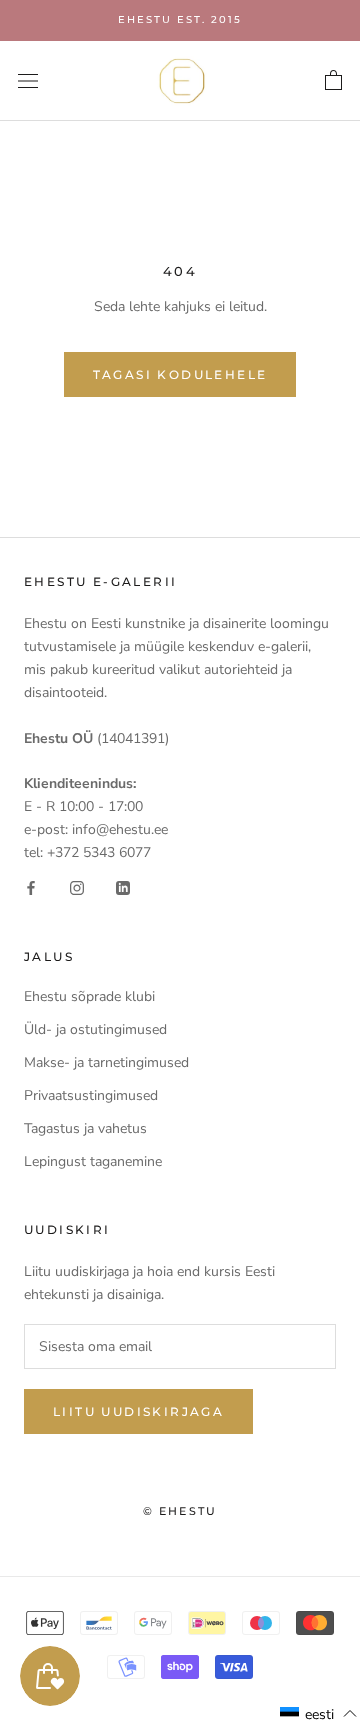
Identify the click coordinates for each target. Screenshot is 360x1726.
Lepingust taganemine (93, 1161)
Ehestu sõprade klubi (89, 996)
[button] (319, 1714)
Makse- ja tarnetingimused (106, 1062)
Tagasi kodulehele (180, 374)
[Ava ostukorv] (333, 81)
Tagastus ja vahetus (85, 1128)
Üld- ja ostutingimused (95, 1029)
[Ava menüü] (28, 80)
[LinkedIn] (123, 886)
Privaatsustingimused (91, 1095)
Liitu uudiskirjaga (138, 1411)
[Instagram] (77, 886)
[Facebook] (31, 886)
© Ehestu (180, 1511)
